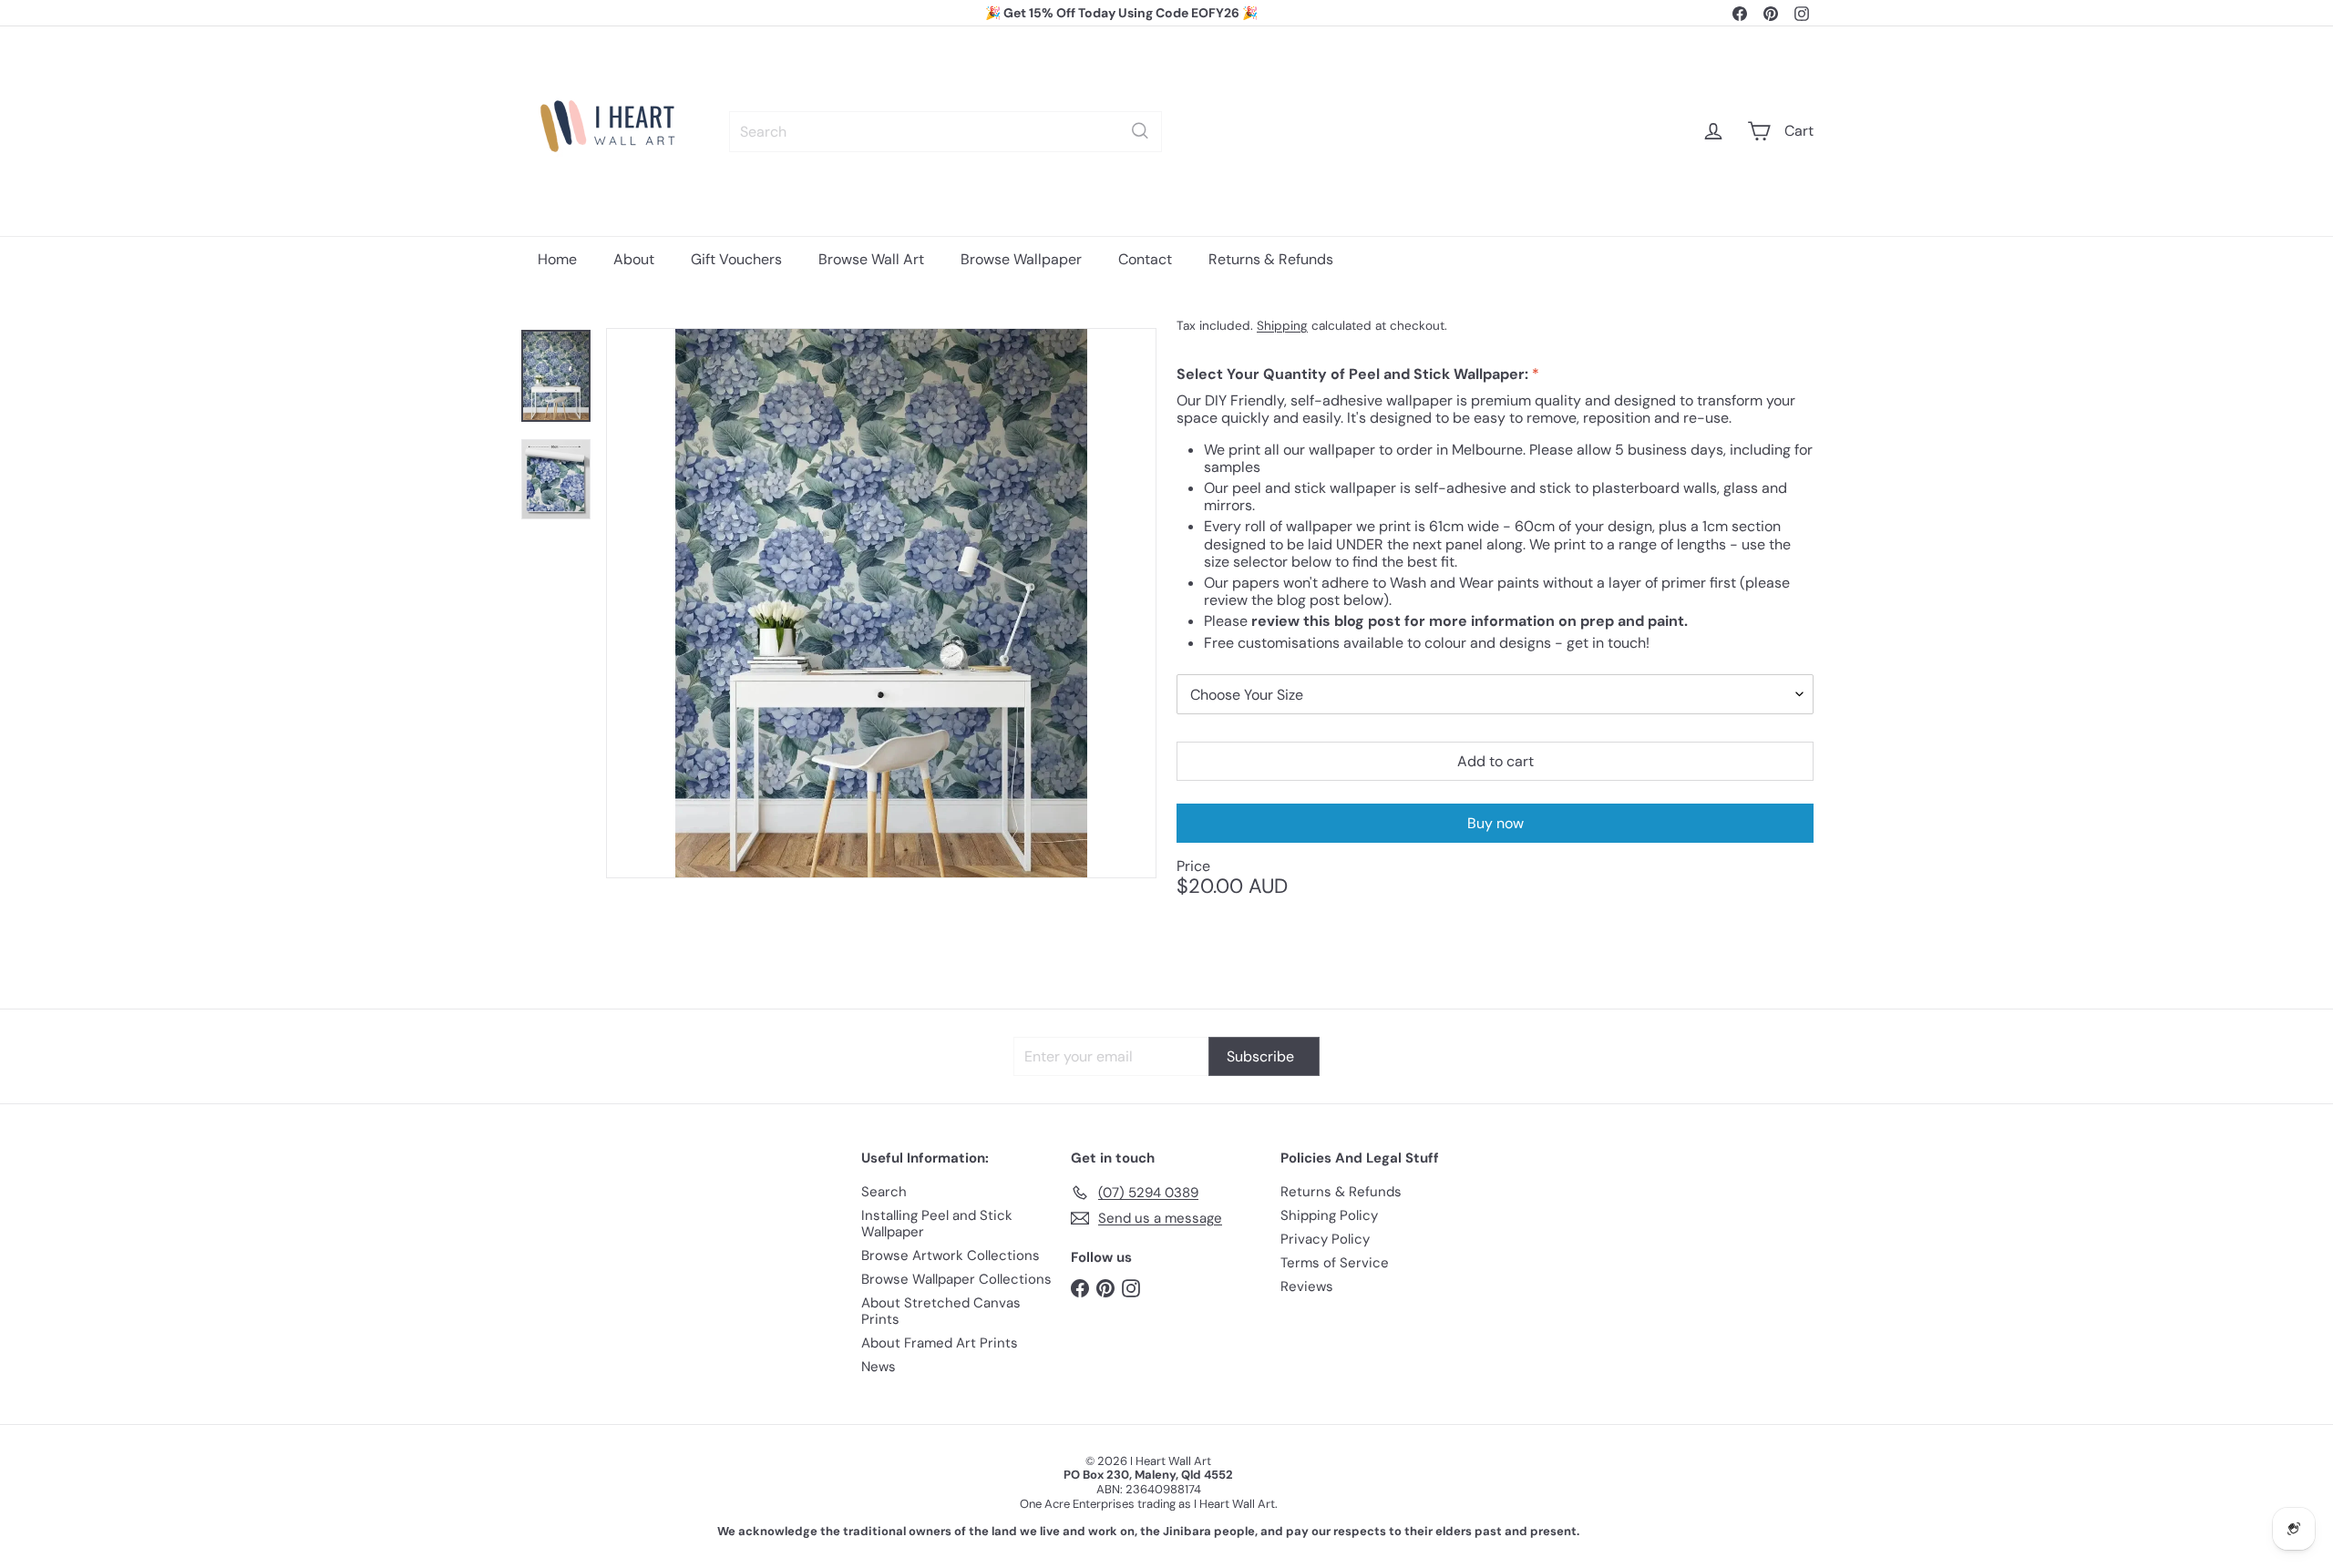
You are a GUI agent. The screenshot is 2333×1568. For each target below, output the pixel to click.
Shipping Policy (1329, 1215)
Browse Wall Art (871, 259)
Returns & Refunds (1271, 259)
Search (884, 1192)
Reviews (1307, 1286)
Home (557, 259)
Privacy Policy (1325, 1239)
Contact (1145, 259)
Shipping (1282, 326)
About (634, 259)
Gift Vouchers (736, 259)
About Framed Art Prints (940, 1343)
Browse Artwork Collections (951, 1255)
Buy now (1495, 823)
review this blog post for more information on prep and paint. (1470, 621)
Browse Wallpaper (1021, 259)
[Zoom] (881, 603)
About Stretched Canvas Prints (941, 1311)
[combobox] (946, 131)
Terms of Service (1335, 1263)
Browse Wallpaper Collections (956, 1279)
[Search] (1140, 131)
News (879, 1367)
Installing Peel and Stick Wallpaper (937, 1224)
